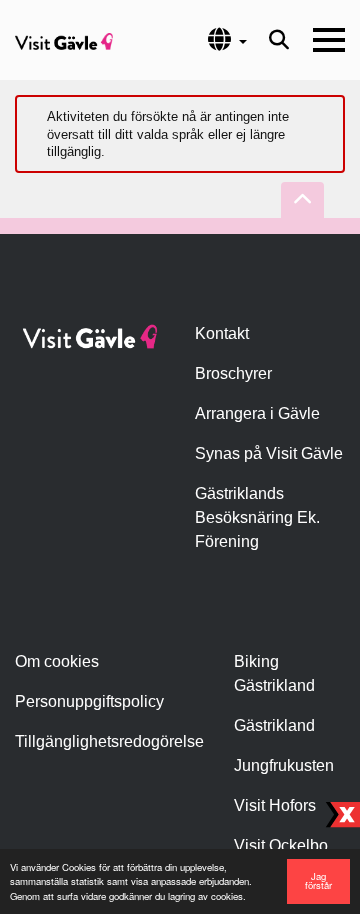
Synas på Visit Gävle (269, 453)
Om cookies (57, 661)
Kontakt (222, 333)
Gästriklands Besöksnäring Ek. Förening (257, 517)
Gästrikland (274, 725)
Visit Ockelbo (281, 845)
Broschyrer (233, 373)
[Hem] (64, 40)
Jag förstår (318, 881)
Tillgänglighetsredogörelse (109, 741)
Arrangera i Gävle (257, 413)
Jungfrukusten (284, 765)
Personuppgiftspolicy (89, 701)
